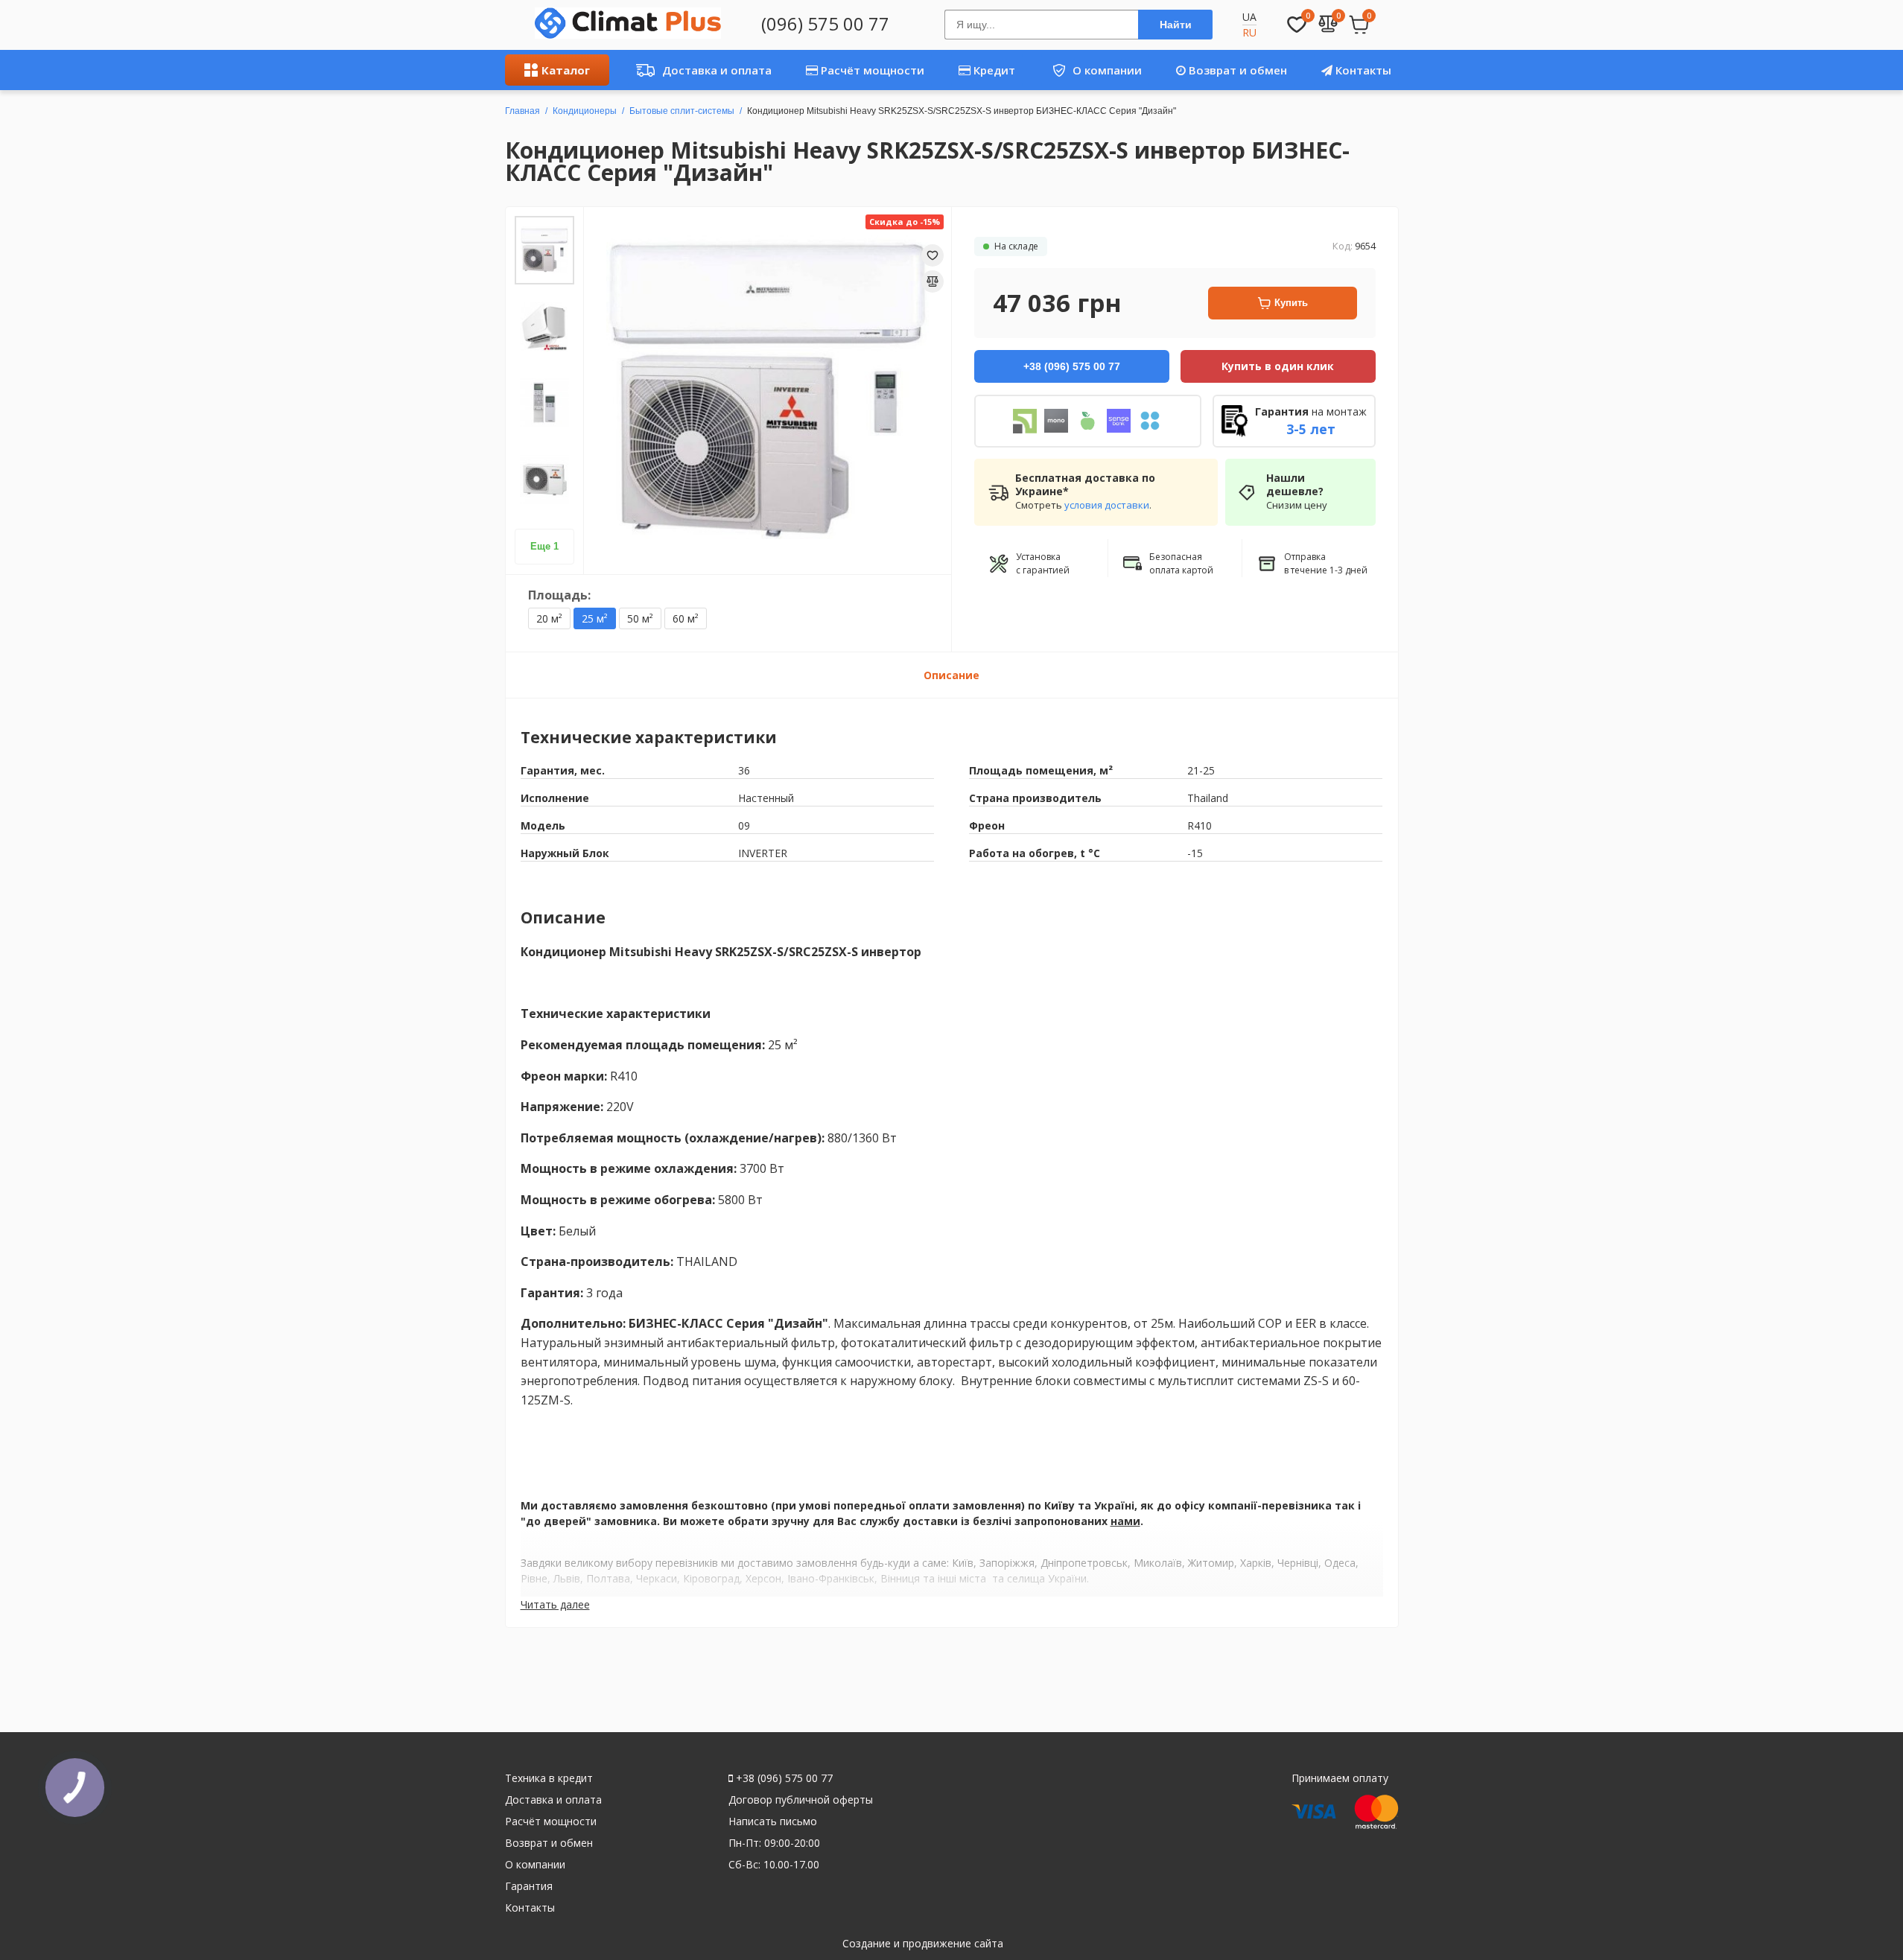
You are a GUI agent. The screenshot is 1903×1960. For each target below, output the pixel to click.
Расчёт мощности (871, 70)
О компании (1092, 70)
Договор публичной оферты (801, 1800)
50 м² (640, 618)
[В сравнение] (933, 281)
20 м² (549, 618)
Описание (951, 675)
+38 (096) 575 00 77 (783, 1778)
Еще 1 (544, 546)
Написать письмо (773, 1821)
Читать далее (555, 1604)
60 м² (686, 618)
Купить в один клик (1278, 366)
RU (1249, 32)
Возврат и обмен (1236, 70)
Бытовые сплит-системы (682, 111)
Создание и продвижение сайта (923, 1943)
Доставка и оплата (700, 70)
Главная (522, 111)
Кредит (993, 70)
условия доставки (1107, 505)
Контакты (1362, 70)
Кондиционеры (585, 111)
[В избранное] (933, 255)
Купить (1291, 303)
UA (1249, 17)
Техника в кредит (549, 1778)
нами (1125, 1521)
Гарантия (529, 1886)
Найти (1176, 25)
